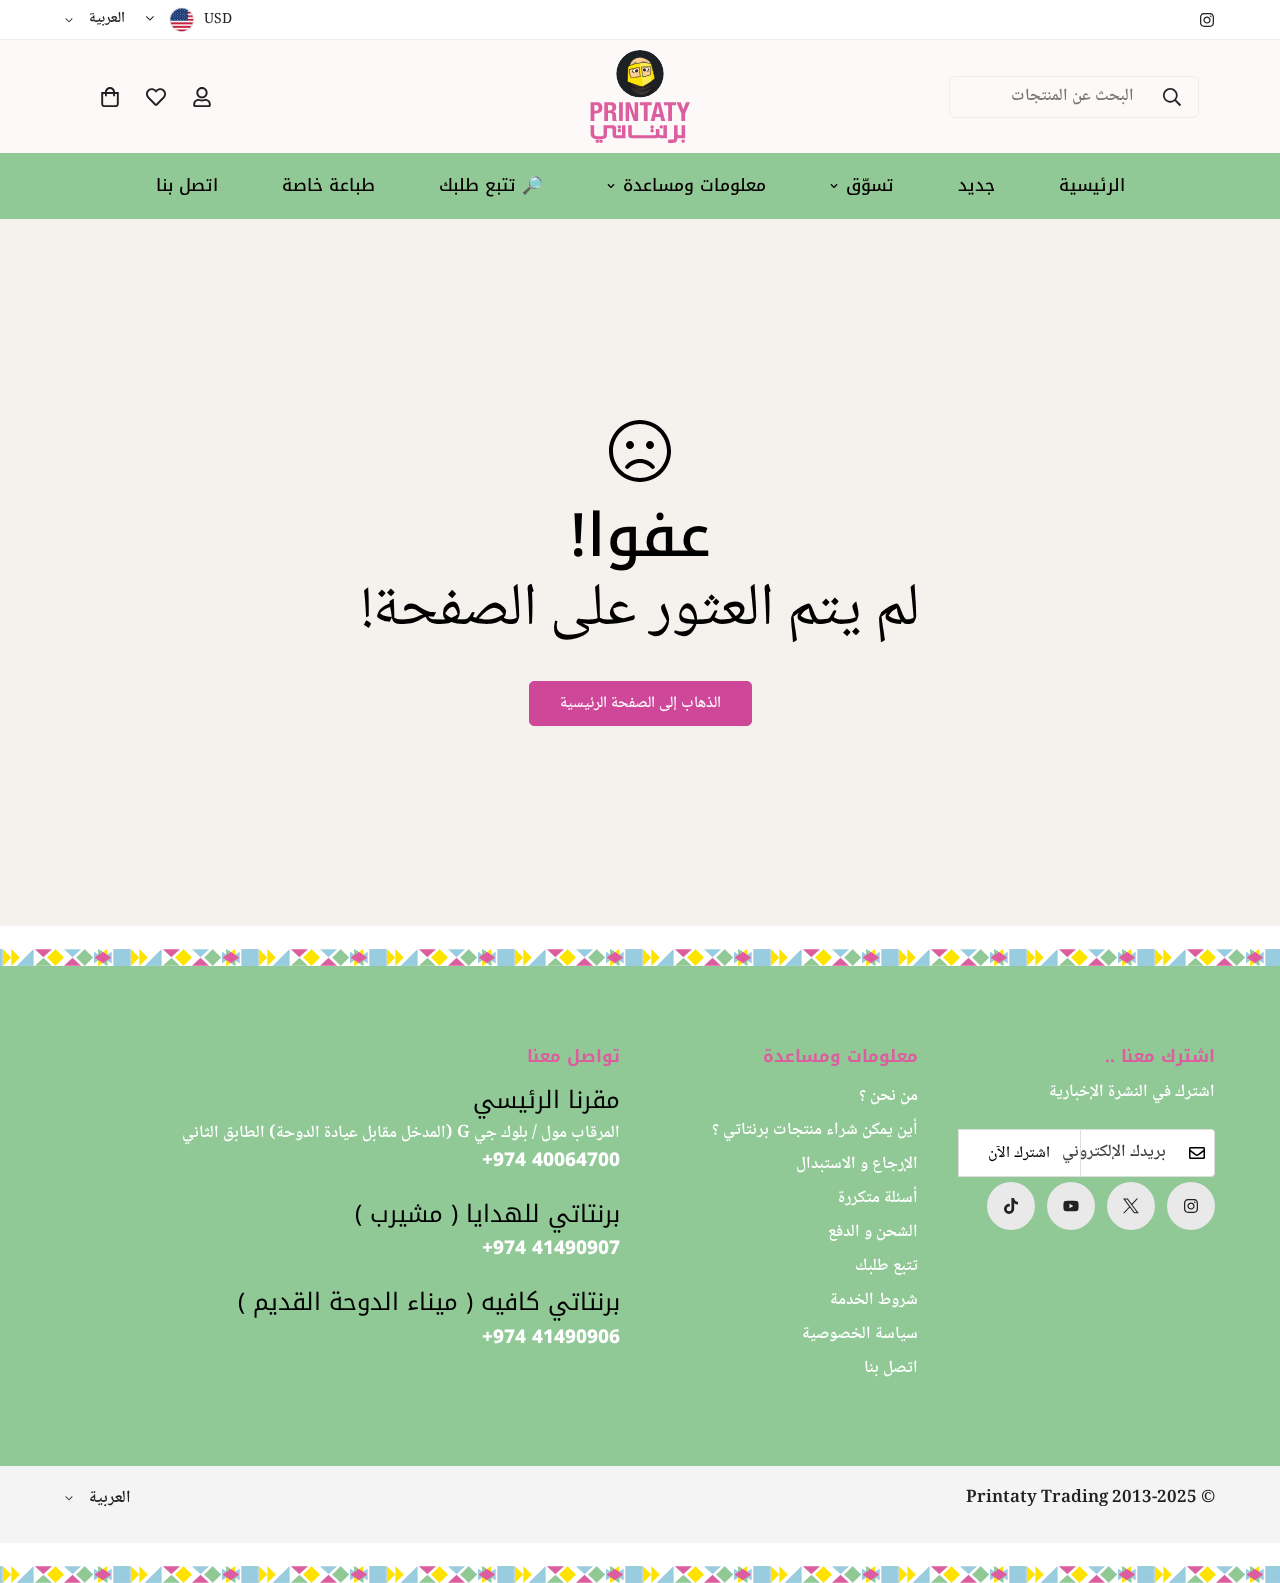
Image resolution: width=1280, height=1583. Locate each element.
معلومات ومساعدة (694, 185)
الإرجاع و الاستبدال (857, 1164)
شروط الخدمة (874, 1300)
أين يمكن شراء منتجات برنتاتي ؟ (815, 1130)
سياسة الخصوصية (860, 1334)
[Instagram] (1207, 20)
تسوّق (870, 185)
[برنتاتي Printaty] (640, 96)
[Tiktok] (1011, 1206)
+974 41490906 (551, 1336)
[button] (110, 97)
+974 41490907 (551, 1248)
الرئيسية (1092, 185)
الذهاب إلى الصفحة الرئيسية (640, 703)
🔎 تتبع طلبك (491, 185)
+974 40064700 (551, 1160)
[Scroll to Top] (39, 1474)
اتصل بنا (187, 185)
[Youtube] (1071, 1206)
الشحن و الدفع (873, 1232)
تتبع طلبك (886, 1266)
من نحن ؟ (888, 1096)
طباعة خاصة (328, 185)
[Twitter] (1131, 1206)
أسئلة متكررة (878, 1198)
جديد (976, 185)
